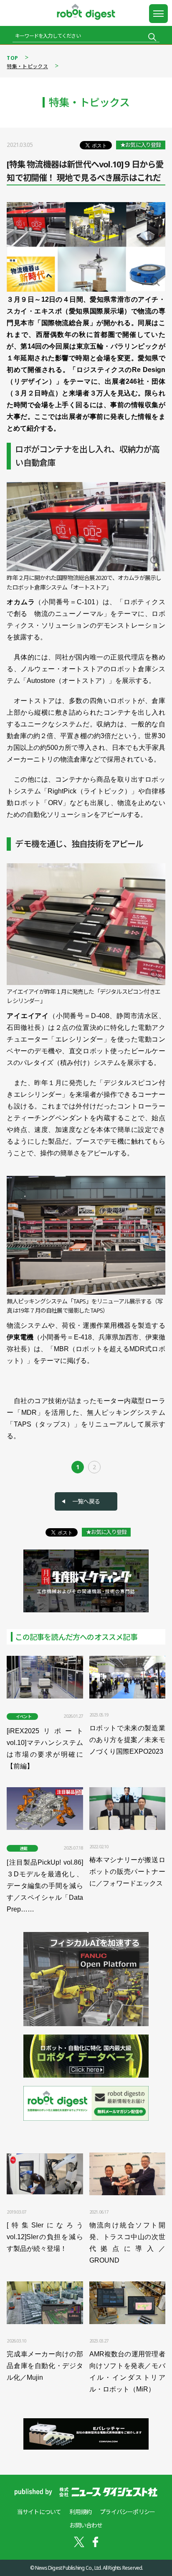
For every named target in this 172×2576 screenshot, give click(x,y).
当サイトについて (39, 2512)
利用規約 (80, 2512)
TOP (12, 58)
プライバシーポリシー (127, 2512)
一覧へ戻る (86, 1501)
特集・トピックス (27, 66)
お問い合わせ (86, 2525)
